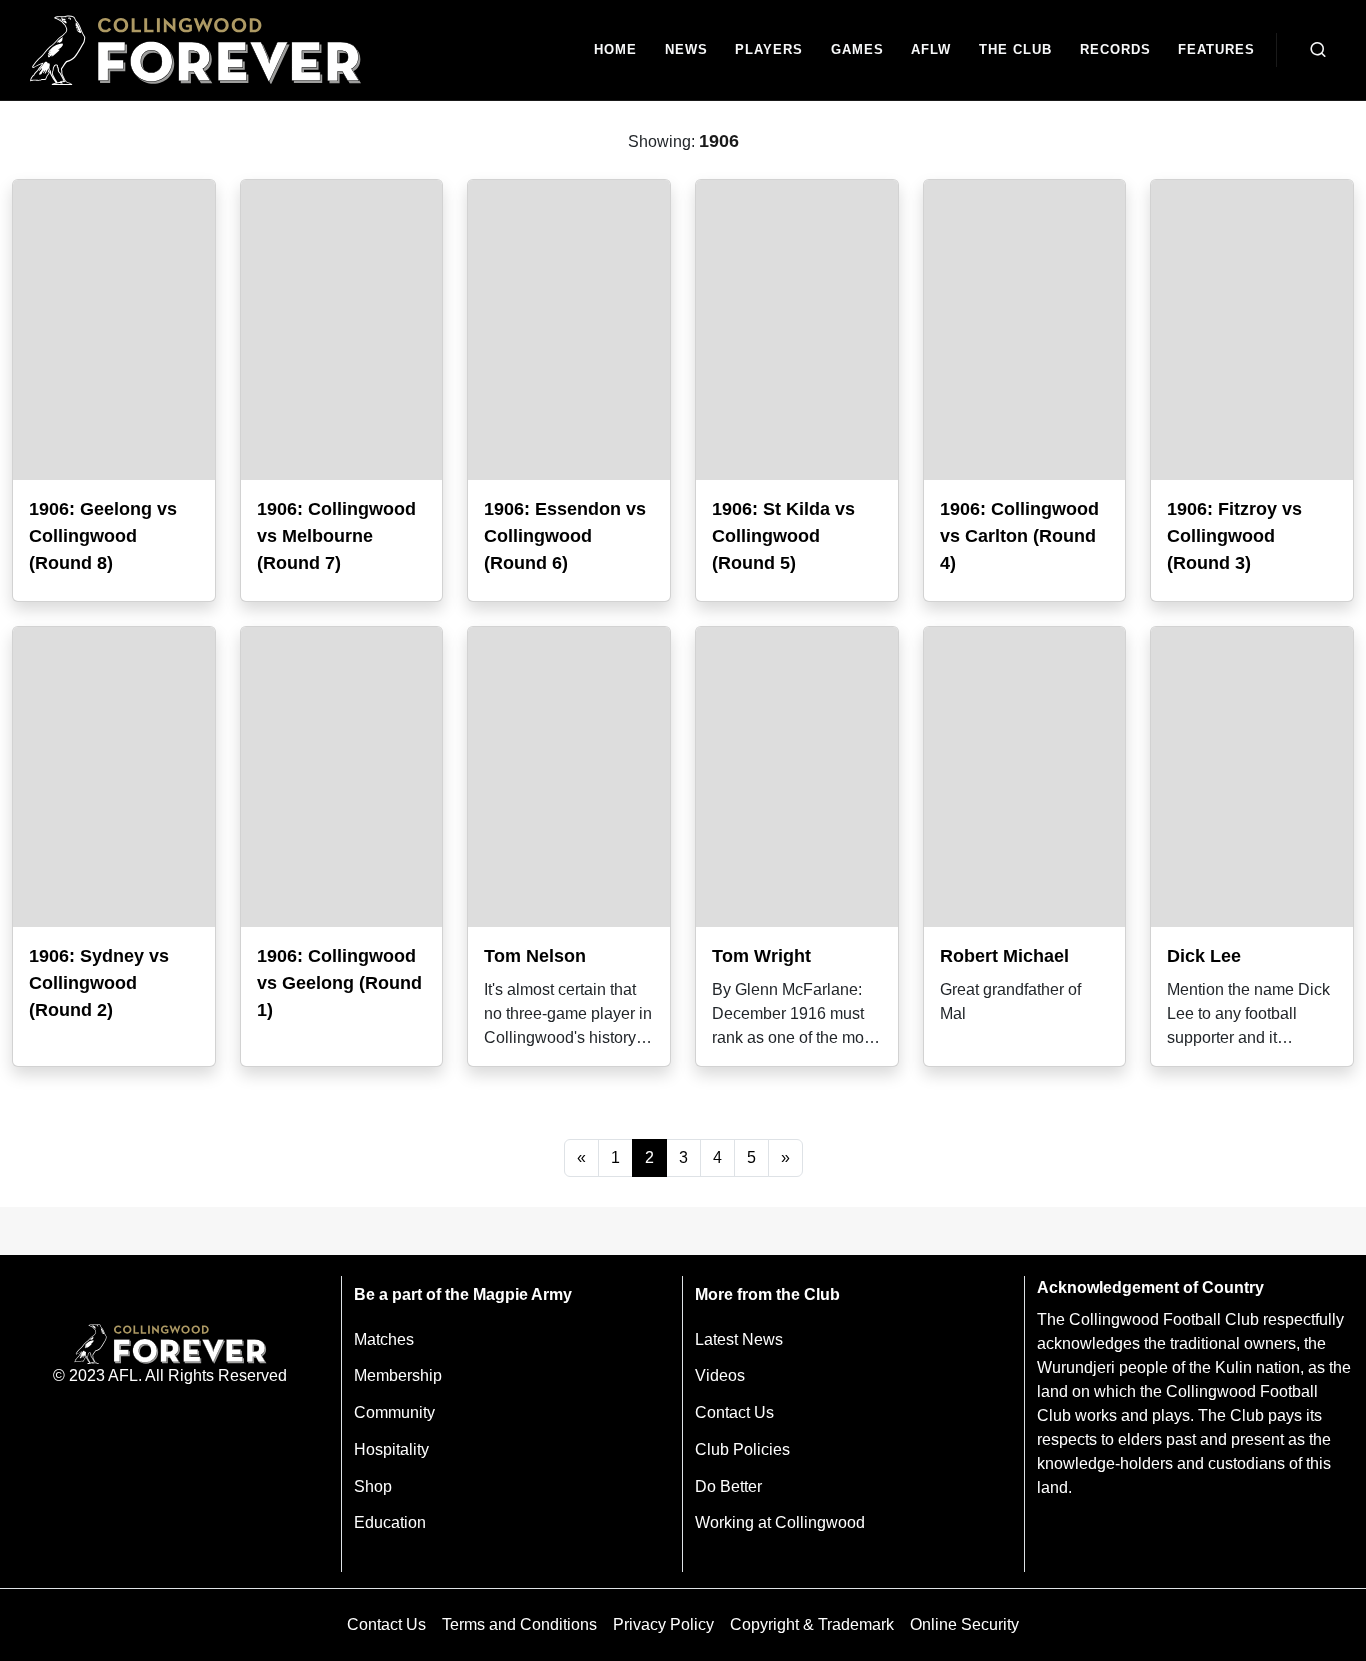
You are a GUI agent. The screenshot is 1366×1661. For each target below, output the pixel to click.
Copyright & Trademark (812, 1624)
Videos (720, 1375)
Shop (373, 1486)
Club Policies (742, 1449)
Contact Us (734, 1412)
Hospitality (391, 1449)
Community (394, 1412)
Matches (384, 1339)
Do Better (728, 1486)
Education (390, 1522)
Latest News (739, 1339)
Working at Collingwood (780, 1522)
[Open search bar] (1318, 50)
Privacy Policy (663, 1624)
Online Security (964, 1624)
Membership (398, 1375)
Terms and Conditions (519, 1624)
